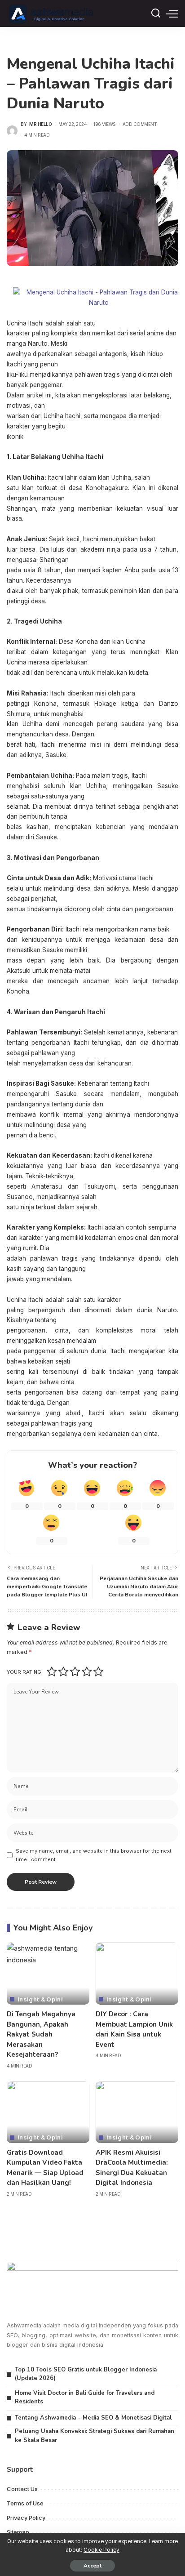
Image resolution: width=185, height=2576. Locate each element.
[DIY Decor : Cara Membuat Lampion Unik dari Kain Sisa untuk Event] (137, 1974)
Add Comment (140, 124)
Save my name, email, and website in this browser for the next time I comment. (94, 1855)
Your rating (24, 1672)
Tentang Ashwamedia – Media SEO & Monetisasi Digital (93, 2418)
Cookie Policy (101, 2550)
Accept (92, 2566)
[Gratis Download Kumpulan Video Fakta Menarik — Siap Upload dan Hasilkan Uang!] (48, 2112)
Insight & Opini (40, 1999)
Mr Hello (40, 124)
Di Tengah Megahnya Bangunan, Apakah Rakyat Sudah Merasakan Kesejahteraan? (41, 2034)
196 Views (105, 124)
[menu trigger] (172, 13)
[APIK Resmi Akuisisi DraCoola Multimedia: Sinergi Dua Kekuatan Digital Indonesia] (137, 2112)
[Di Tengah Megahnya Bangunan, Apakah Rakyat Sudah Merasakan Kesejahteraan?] (48, 1974)
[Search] (156, 13)
